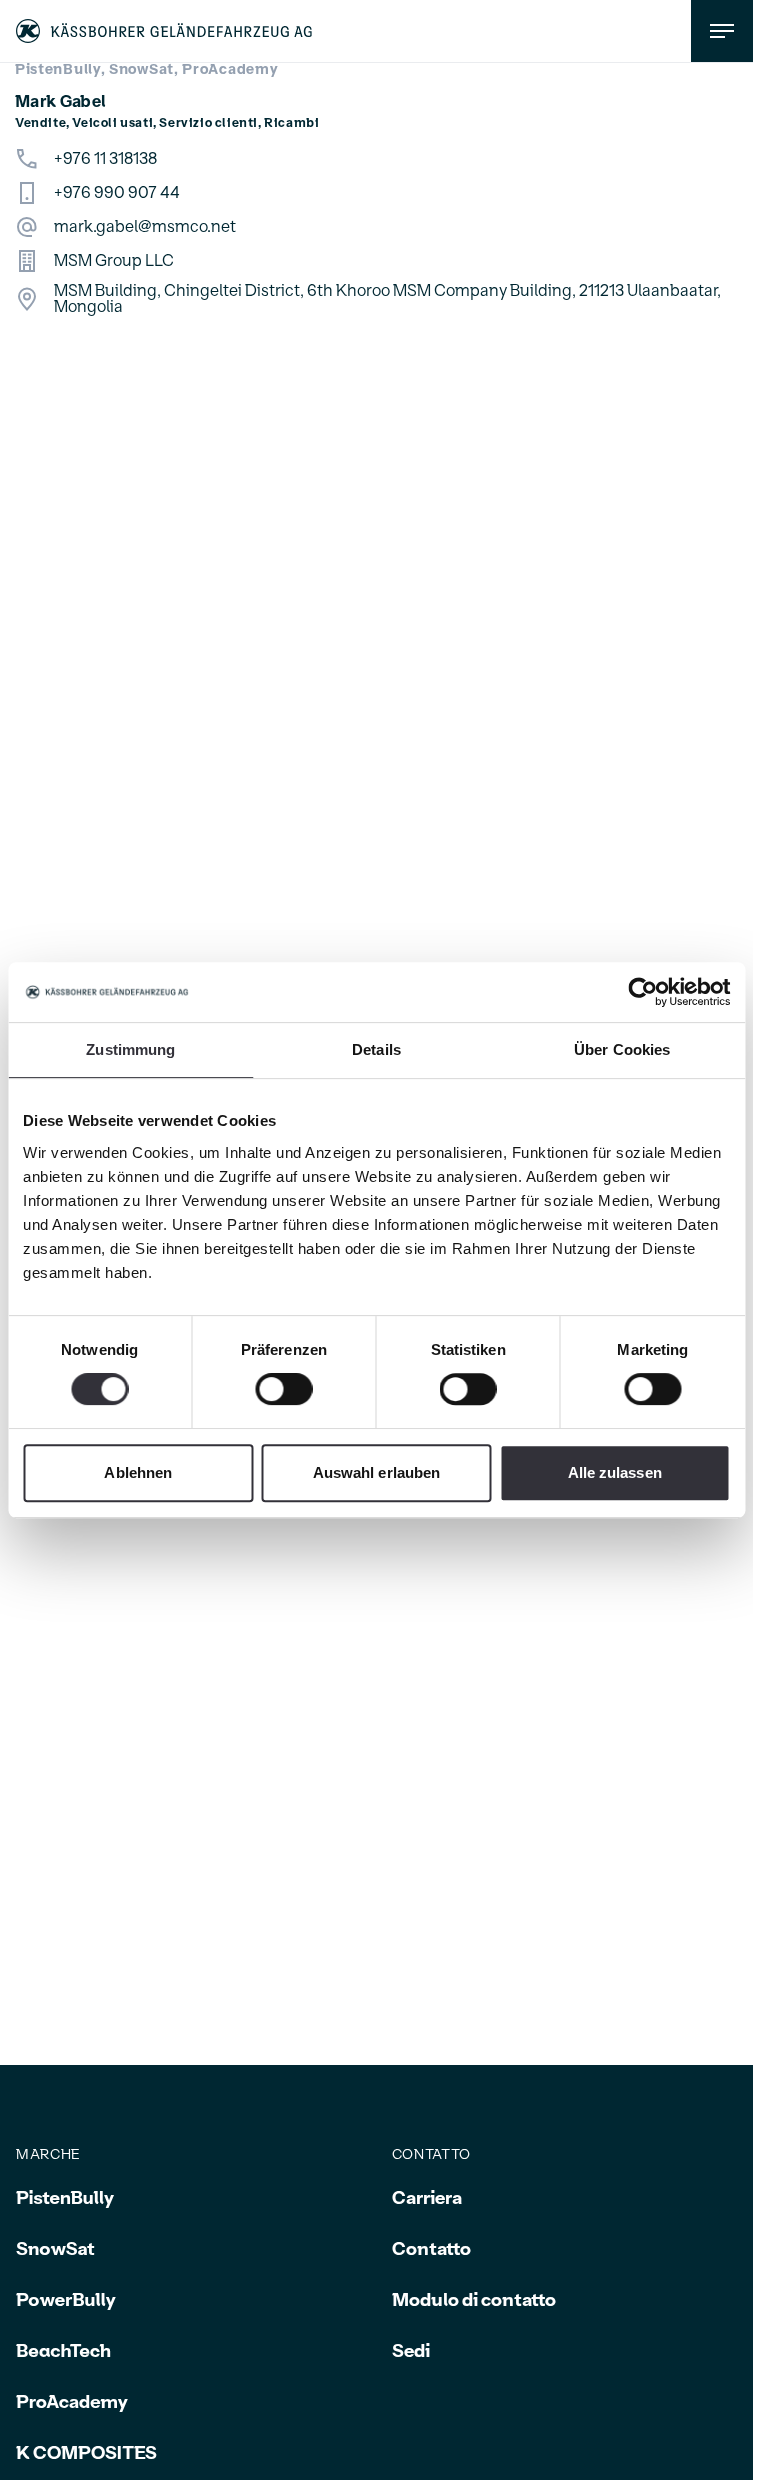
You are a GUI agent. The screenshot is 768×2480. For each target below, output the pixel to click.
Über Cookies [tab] (622, 1049)
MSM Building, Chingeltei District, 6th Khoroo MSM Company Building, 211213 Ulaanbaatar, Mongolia (387, 299)
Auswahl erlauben (377, 1472)
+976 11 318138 (105, 159)
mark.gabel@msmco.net (145, 227)
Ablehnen (138, 1472)
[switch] (283, 1389)
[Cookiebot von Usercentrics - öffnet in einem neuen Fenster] (642, 992)
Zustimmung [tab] (130, 1049)
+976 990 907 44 (117, 193)
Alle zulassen (615, 1472)
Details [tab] (376, 1049)
